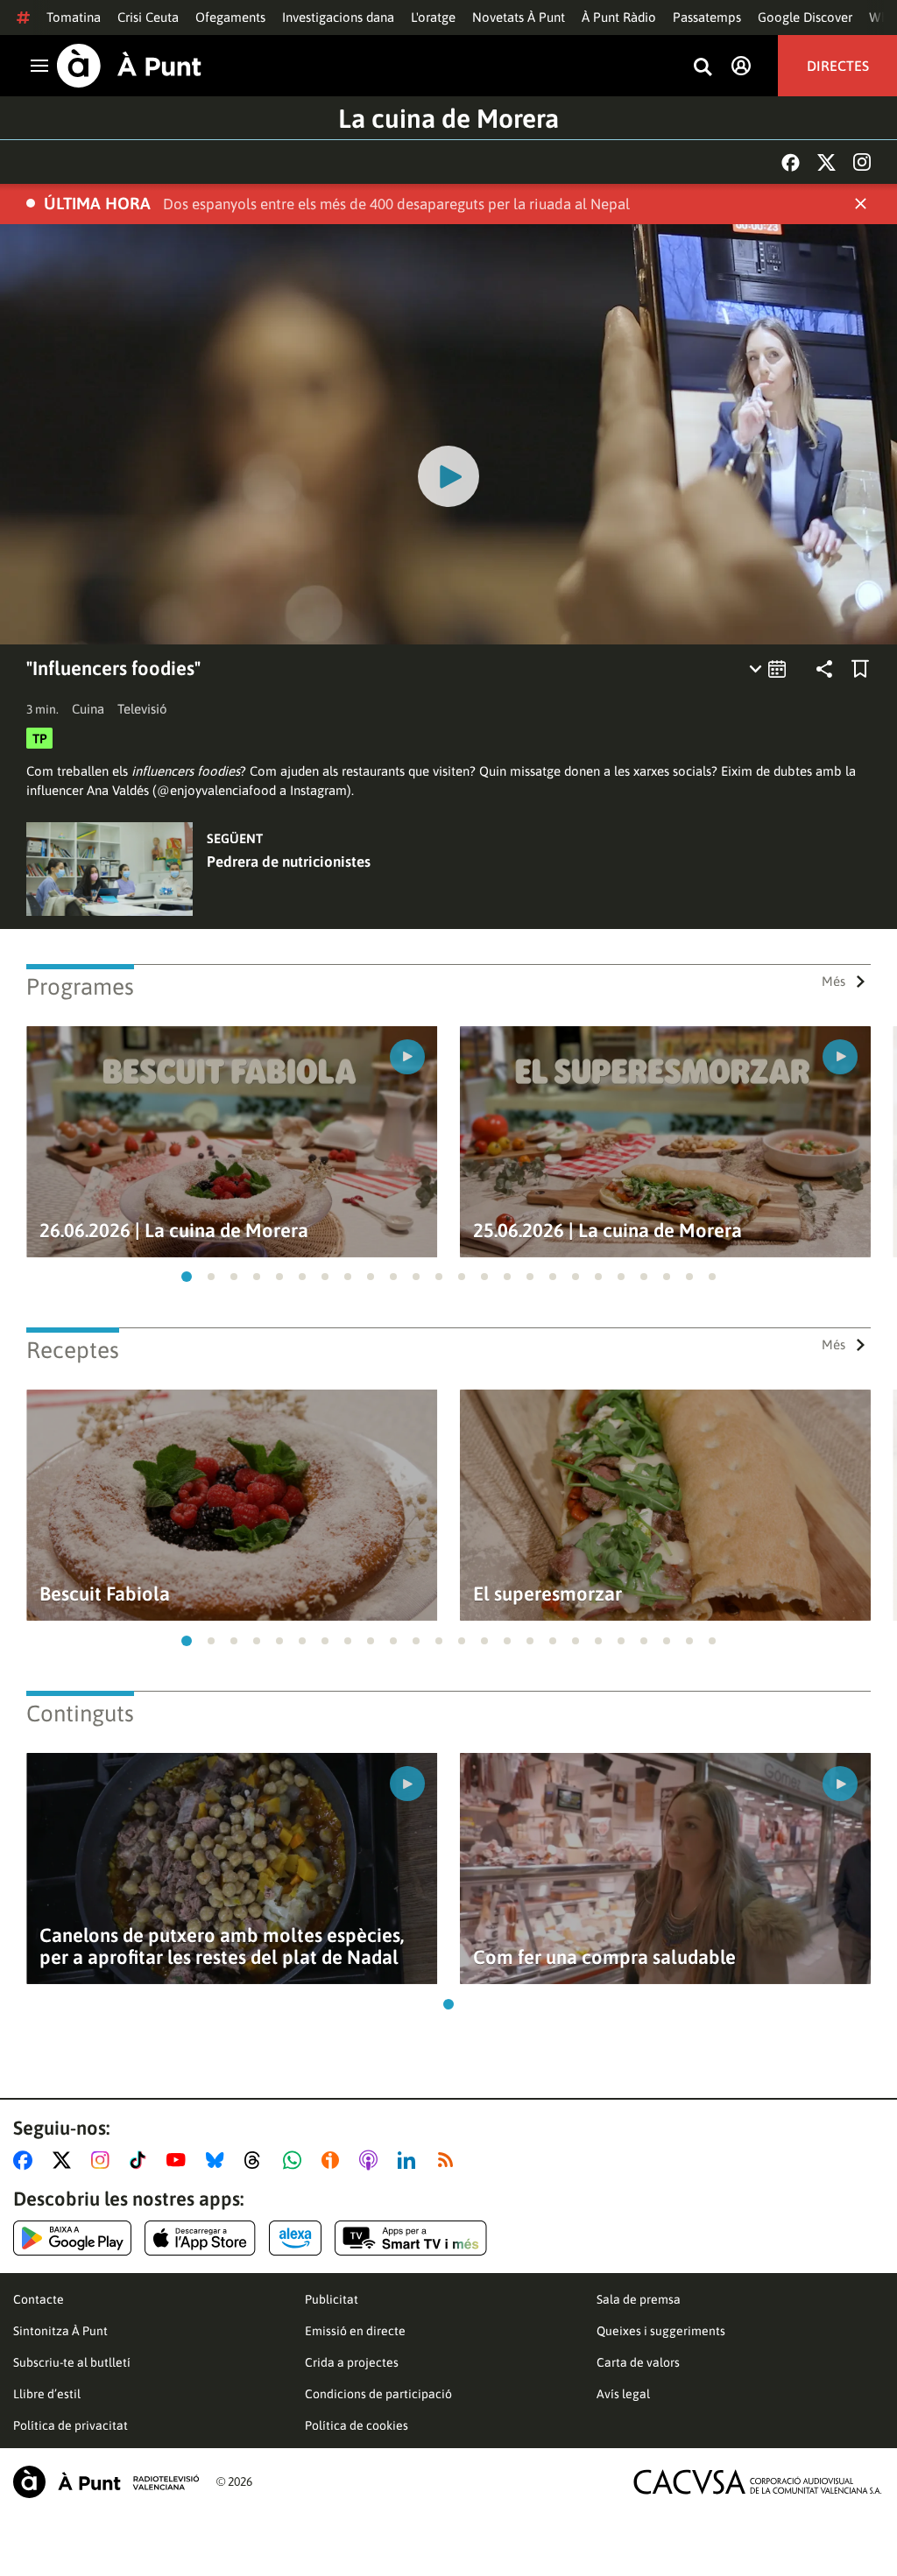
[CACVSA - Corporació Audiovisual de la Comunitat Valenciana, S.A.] (758, 2482)
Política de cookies (357, 2425)
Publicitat (332, 2299)
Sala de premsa (639, 2299)
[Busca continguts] (703, 68)
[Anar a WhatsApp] (296, 2160)
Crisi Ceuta (148, 17)
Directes (838, 66)
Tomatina (74, 17)
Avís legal (623, 2394)
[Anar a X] (65, 2160)
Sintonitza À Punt (60, 2331)
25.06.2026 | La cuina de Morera (607, 1231)
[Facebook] (791, 162)
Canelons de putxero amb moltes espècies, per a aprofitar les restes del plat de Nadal (222, 1946)
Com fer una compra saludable (604, 1957)
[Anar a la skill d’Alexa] (295, 2238)
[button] (187, 1277)
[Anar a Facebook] (26, 2160)
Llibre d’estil (47, 2394)
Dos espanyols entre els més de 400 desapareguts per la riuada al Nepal (396, 204)
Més (833, 981)
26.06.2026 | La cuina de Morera (174, 1231)
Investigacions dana (338, 17)
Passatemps (707, 17)
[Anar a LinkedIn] (410, 2160)
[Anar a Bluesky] (219, 2160)
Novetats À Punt (519, 17)
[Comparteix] (824, 669)
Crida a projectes (352, 2362)
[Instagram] (862, 162)
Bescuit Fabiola (105, 1594)
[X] (826, 162)
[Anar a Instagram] (104, 2160)
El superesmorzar (547, 1594)
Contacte (39, 2299)
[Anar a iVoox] (334, 2160)
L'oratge (433, 17)
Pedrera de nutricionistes (289, 862)
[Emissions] (769, 669)
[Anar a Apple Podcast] (372, 2160)
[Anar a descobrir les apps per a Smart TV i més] (411, 2238)
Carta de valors (638, 2362)
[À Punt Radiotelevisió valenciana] (106, 2482)
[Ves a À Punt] (129, 66)
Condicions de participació (378, 2394)
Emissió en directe (355, 2331)
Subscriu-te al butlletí (72, 2362)
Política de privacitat (71, 2425)
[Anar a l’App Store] (200, 2238)
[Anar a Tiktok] (141, 2160)
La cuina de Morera (448, 118)
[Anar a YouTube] (180, 2160)
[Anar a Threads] (257, 2160)
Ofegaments (230, 17)
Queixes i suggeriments (661, 2331)
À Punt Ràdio (619, 17)
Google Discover (805, 17)
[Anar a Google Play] (72, 2238)
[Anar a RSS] (449, 2160)
